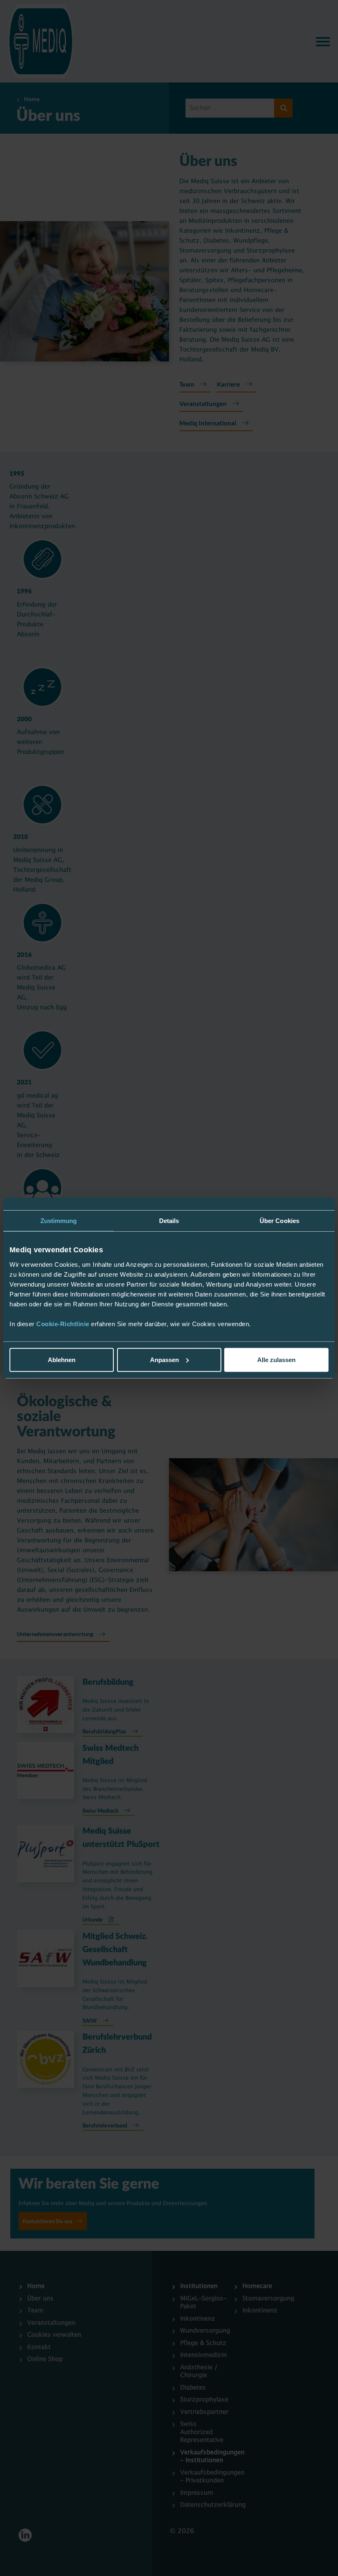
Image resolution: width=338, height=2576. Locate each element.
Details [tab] (169, 1220)
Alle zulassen (276, 1360)
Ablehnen (62, 1360)
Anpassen (164, 1360)
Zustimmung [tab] (59, 1220)
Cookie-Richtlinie (64, 1324)
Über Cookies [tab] (279, 1220)
